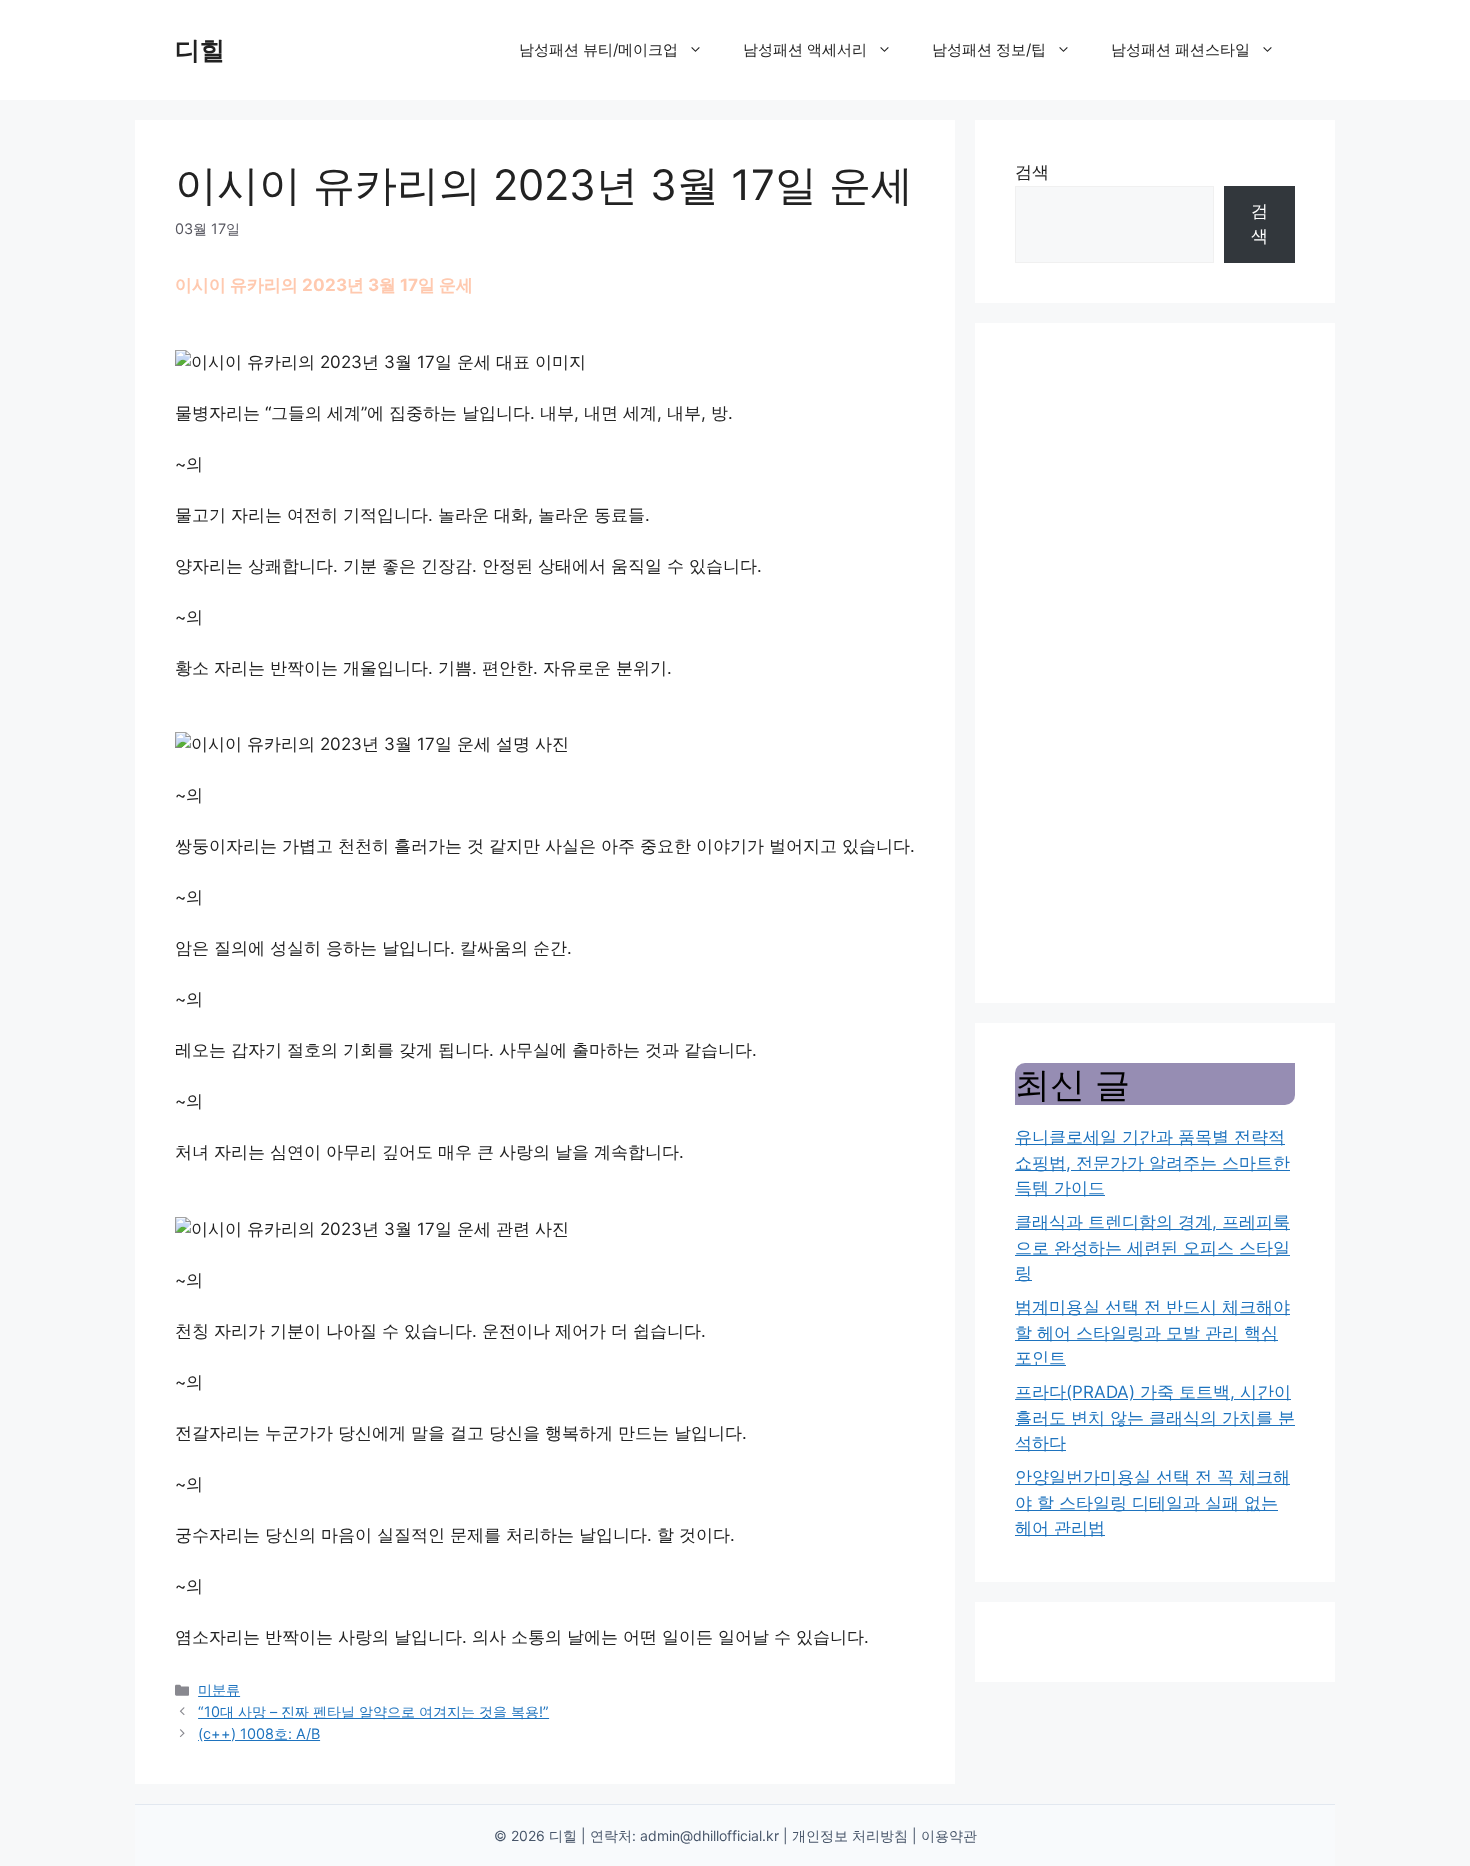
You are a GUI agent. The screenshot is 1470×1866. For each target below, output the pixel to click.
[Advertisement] (1155, 663)
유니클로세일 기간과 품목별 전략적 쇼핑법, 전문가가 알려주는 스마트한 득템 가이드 (1152, 1162)
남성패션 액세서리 (805, 49)
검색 (1032, 172)
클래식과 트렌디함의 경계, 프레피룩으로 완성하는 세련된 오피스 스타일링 (1152, 1247)
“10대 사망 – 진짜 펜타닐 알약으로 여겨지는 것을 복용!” (373, 1711)
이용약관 (949, 1835)
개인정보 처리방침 (850, 1835)
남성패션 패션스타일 (1180, 49)
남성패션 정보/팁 (989, 49)
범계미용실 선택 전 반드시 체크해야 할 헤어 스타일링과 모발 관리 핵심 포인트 (1152, 1332)
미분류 (219, 1689)
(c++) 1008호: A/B (259, 1733)
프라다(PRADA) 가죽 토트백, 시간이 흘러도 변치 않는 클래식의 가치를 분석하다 (1155, 1417)
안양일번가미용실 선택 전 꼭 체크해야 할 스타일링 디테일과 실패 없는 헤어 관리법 (1152, 1502)
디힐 (200, 50)
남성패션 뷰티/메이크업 (598, 49)
